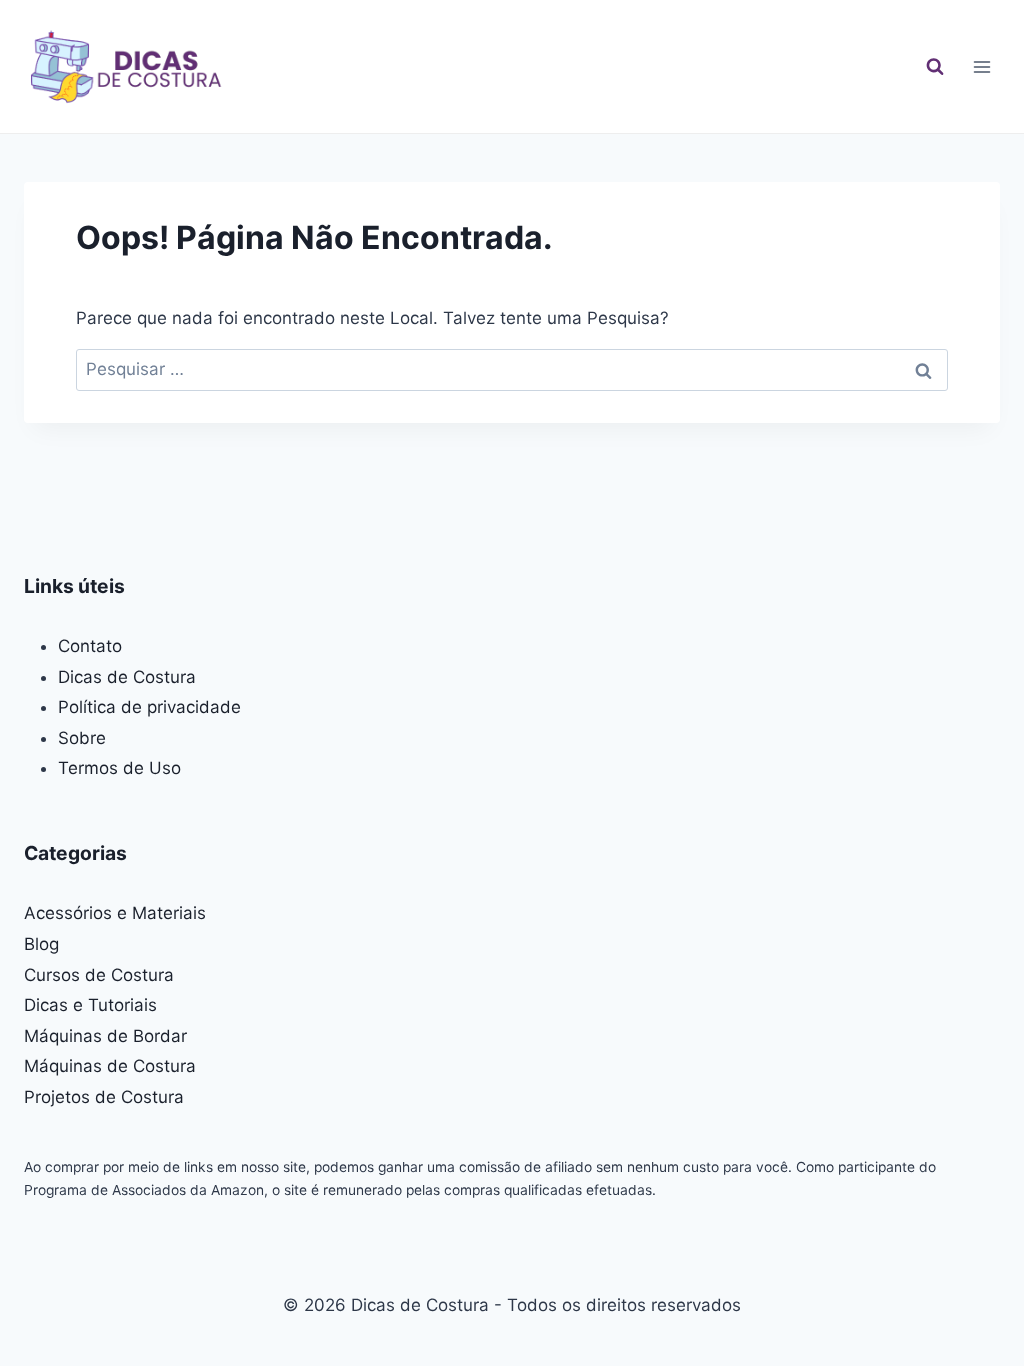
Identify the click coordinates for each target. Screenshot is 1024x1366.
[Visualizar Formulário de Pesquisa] (935, 67)
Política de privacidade (149, 707)
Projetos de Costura (104, 1097)
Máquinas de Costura (110, 1066)
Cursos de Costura (99, 975)
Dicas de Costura (127, 677)
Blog (41, 944)
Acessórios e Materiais (115, 913)
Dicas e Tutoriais (90, 1005)
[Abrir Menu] (981, 66)
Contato (90, 646)
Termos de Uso (119, 768)
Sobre (82, 738)
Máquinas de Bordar (105, 1036)
